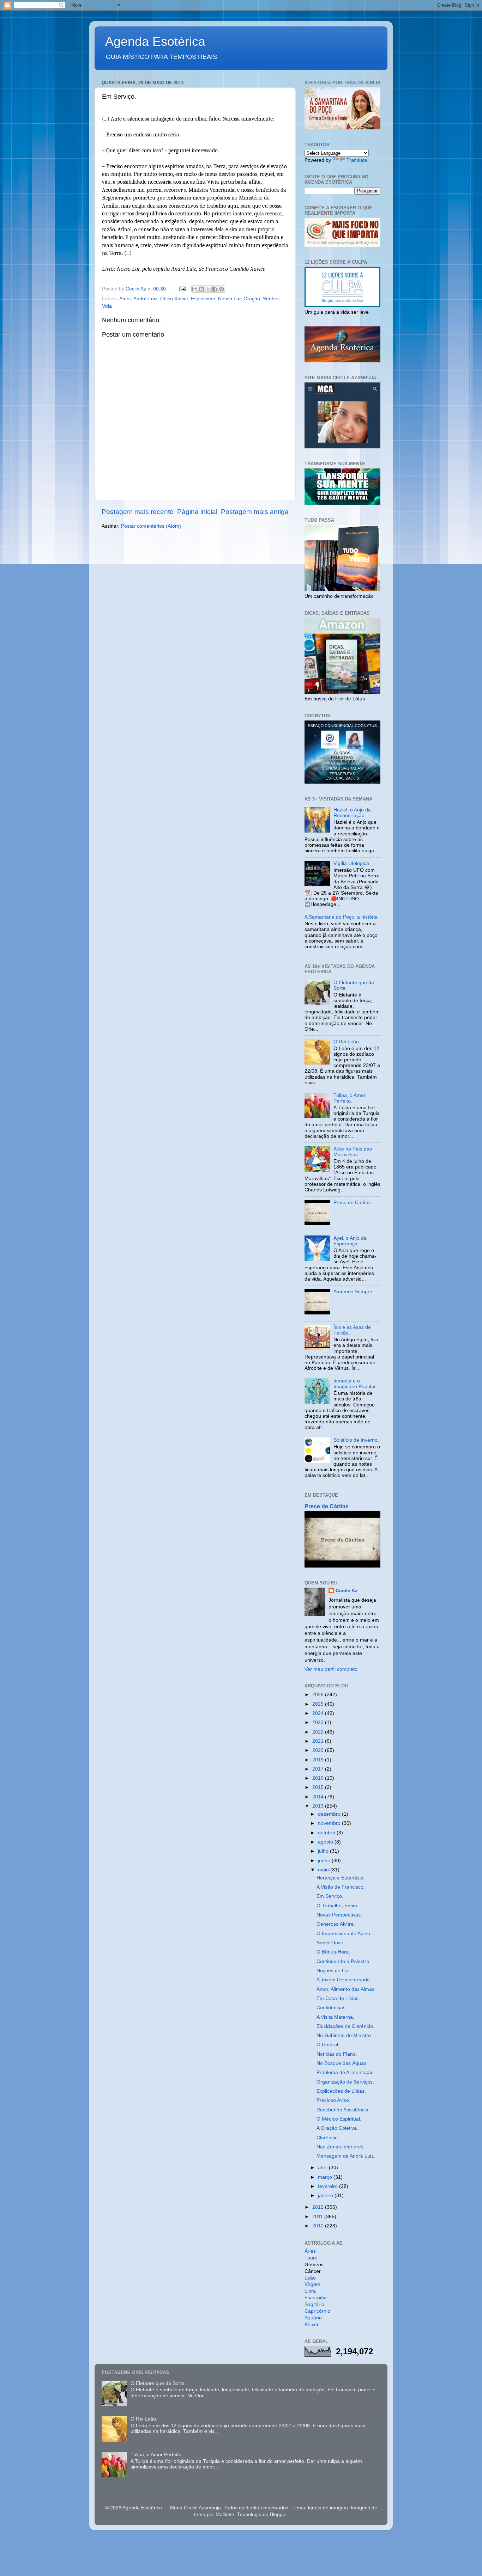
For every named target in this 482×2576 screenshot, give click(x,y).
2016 (319, 1778)
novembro (330, 1823)
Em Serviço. (330, 1896)
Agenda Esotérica (155, 41)
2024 (319, 1713)
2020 (319, 1750)
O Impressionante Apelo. (344, 1934)
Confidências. (332, 2008)
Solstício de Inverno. (356, 1440)
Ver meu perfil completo (331, 1669)
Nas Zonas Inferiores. (341, 2147)
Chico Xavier (174, 299)
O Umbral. (328, 2045)
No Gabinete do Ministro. (344, 2035)
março (326, 2177)
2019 (319, 1760)
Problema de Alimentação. (346, 2072)
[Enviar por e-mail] (195, 289)
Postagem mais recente (138, 512)
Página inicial (197, 512)
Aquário (313, 2318)
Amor (125, 299)
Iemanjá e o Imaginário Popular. (355, 1384)
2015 (319, 1787)
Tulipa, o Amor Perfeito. (350, 1098)
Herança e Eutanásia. (341, 1878)
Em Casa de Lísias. (338, 1998)
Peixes (312, 2324)
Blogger (278, 2514)
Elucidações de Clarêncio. (345, 2026)
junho (325, 1861)
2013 (319, 1806)
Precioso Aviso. (333, 2100)
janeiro (326, 2195)
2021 (319, 1741)
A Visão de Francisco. (341, 1887)
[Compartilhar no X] (208, 289)
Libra (310, 2291)
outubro (327, 1833)
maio (324, 1870)
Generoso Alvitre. (336, 1924)
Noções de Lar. (333, 1971)
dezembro (330, 1814)
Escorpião (316, 2298)
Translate (357, 160)
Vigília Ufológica (351, 863)
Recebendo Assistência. (343, 2110)
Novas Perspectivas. (339, 1915)
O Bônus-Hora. (333, 1952)
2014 (319, 1797)
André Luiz (145, 299)
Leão (310, 2278)
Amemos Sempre (353, 1292)
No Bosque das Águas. (342, 2063)
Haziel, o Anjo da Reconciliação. (352, 813)
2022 (319, 1732)
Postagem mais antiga (255, 512)
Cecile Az (347, 1591)
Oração (252, 299)
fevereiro (329, 2186)
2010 (319, 2226)
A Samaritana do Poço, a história (341, 917)
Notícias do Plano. (337, 2054)
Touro (311, 2258)
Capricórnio (317, 2311)
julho (324, 1851)
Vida (107, 306)
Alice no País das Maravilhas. (353, 1152)
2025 (319, 1704)
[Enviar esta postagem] (182, 289)
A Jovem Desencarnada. (344, 1980)
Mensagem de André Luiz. (346, 2156)
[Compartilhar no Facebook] (215, 289)
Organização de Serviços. (345, 2082)
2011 (318, 2217)
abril (323, 2168)
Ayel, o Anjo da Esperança (350, 1241)
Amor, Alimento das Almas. (346, 1989)
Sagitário (314, 2304)
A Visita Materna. (335, 2017)
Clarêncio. (328, 2138)
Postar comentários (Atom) (151, 526)
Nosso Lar (229, 299)
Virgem (312, 2284)
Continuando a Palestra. (344, 1961)
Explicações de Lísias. (341, 2091)
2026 (319, 1695)
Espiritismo (203, 299)
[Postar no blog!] (201, 289)
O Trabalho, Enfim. (338, 1906)
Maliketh (225, 2514)
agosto (326, 1842)
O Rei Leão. (347, 1042)
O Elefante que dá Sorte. (158, 2383)
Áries (310, 2251)
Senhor (271, 299)
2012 (319, 2207)
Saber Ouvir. (330, 1943)
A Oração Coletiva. (337, 2128)
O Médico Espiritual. (339, 2119)
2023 (319, 1722)
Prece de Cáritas (352, 1203)
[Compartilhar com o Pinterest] (222, 289)
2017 (319, 1769)
